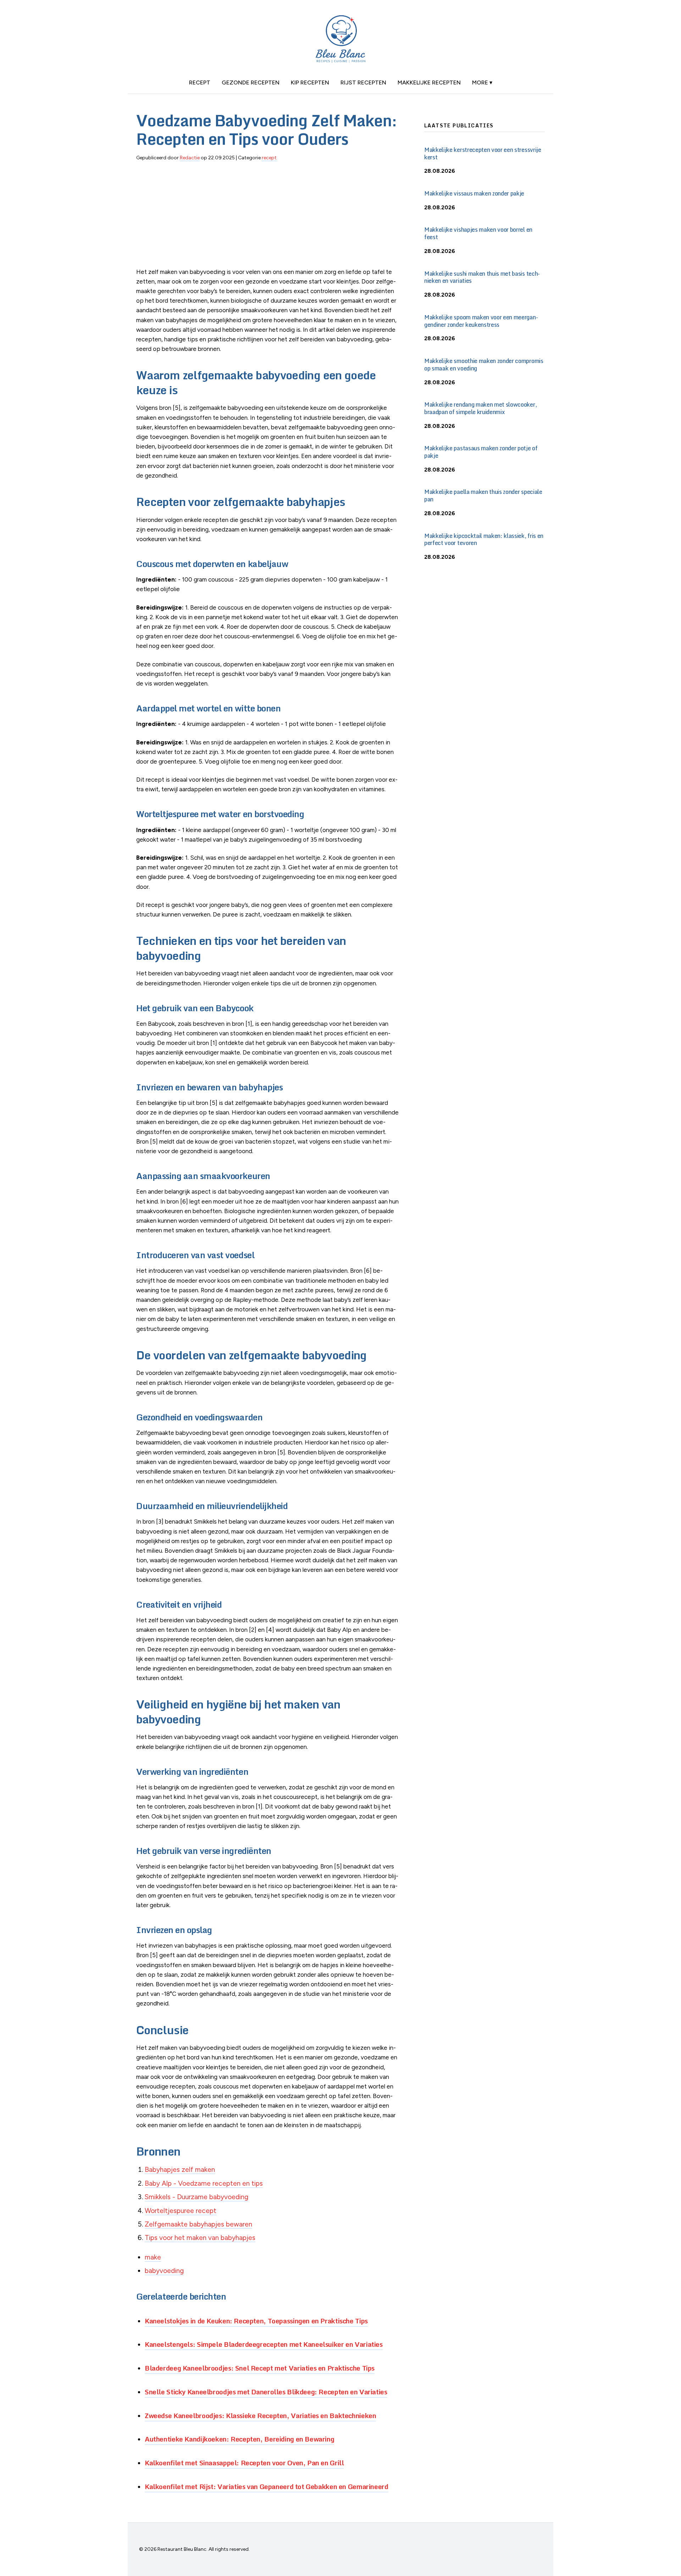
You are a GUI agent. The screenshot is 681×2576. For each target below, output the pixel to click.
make (153, 2257)
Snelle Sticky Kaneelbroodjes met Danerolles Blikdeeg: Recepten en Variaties (266, 2392)
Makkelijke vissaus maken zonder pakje (474, 193)
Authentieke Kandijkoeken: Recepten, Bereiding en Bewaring (239, 2439)
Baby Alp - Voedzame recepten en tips (204, 2183)
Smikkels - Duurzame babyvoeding (196, 2197)
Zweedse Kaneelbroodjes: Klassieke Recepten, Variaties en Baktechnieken (260, 2415)
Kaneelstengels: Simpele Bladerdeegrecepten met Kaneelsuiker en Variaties (264, 2344)
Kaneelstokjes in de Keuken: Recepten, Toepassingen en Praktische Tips (256, 2321)
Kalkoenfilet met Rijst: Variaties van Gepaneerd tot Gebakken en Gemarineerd (267, 2486)
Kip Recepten (310, 82)
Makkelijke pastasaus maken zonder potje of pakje (481, 452)
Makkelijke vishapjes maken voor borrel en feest (478, 233)
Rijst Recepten (363, 82)
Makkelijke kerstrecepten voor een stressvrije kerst (483, 153)
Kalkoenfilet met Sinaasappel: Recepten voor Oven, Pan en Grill (244, 2463)
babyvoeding (164, 2271)
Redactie (190, 158)
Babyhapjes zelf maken (180, 2170)
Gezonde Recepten (251, 82)
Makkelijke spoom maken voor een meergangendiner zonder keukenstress (481, 321)
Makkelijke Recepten (429, 82)
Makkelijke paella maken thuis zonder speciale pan (483, 496)
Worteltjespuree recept (181, 2211)
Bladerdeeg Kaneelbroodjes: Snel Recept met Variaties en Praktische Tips (260, 2368)
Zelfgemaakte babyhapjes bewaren (198, 2224)
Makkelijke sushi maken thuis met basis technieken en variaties (482, 277)
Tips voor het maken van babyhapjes (200, 2238)
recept (200, 82)
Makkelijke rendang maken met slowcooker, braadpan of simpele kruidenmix (480, 408)
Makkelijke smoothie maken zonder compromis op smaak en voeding (484, 365)
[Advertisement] (269, 218)
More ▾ (482, 82)
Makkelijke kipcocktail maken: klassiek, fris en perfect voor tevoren (484, 540)
